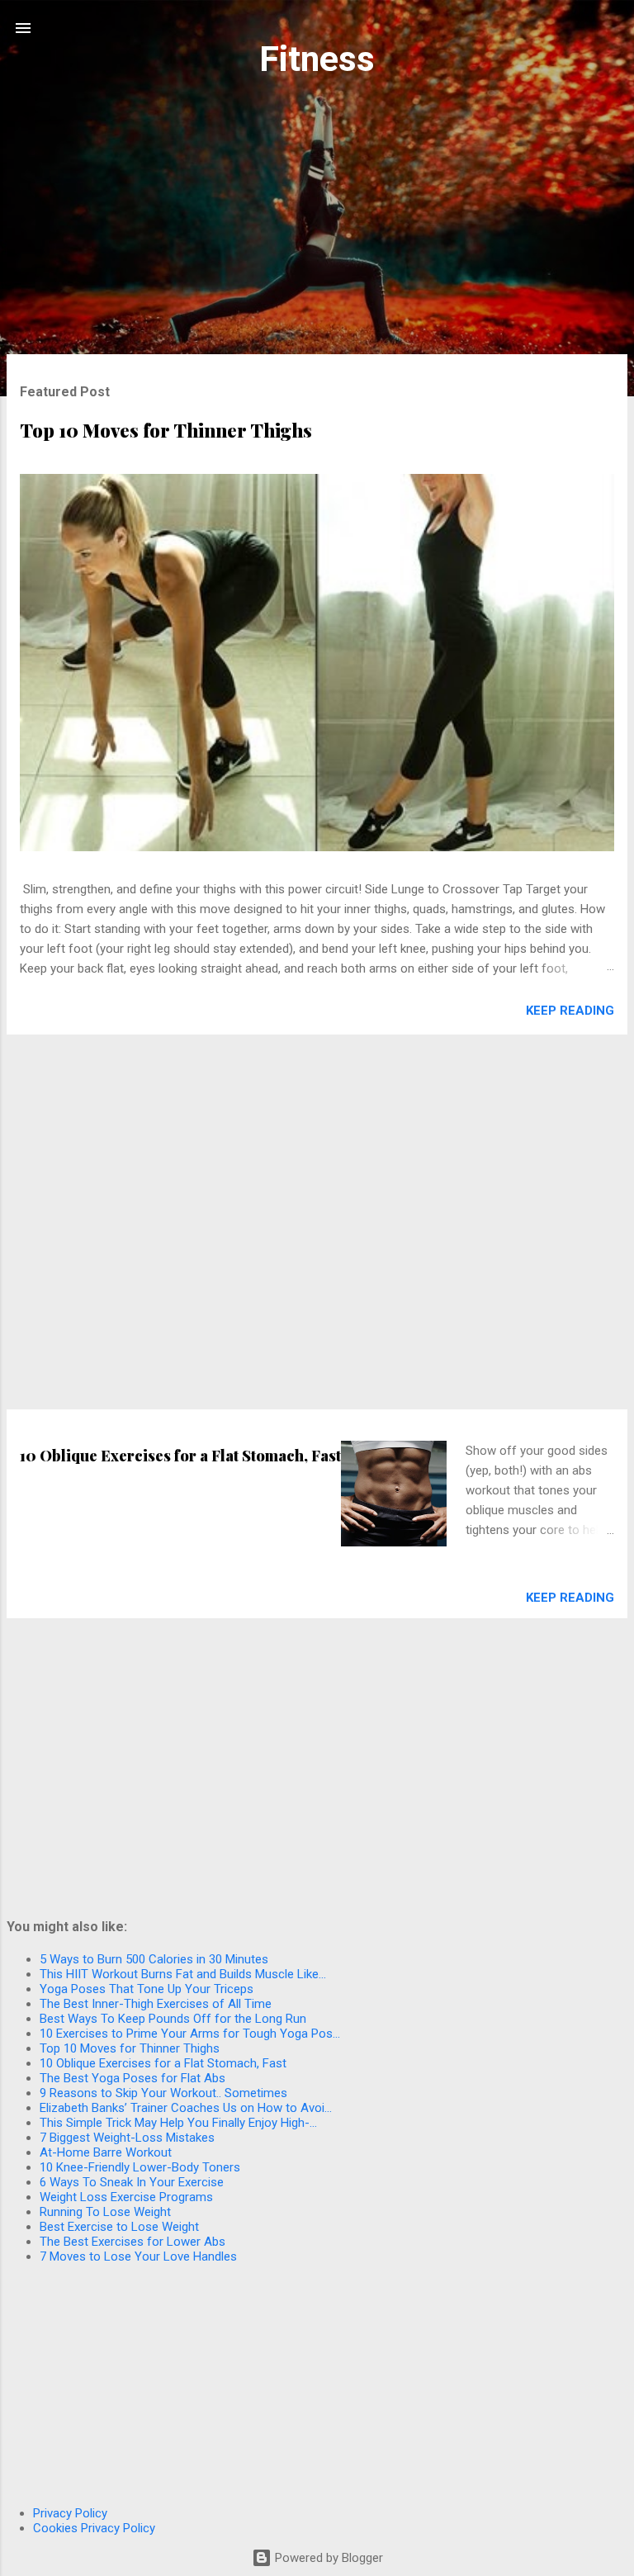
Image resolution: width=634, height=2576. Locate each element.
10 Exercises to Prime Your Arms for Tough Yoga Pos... (190, 2034)
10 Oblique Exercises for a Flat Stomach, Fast (180, 1456)
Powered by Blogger (327, 2558)
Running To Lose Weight (105, 2212)
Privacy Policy (70, 2513)
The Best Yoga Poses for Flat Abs (132, 2078)
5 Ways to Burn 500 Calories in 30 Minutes (154, 1959)
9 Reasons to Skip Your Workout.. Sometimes (163, 2093)
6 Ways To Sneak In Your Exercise (132, 2182)
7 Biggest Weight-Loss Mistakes (127, 2138)
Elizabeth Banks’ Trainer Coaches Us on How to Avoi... (186, 2108)
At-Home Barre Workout (106, 2152)
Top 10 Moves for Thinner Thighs (166, 430)
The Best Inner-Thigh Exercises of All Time (156, 2004)
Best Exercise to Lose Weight (119, 2227)
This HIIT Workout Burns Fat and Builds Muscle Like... (183, 1974)
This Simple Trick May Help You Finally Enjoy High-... (178, 2123)
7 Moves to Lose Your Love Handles (138, 2256)
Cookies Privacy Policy (94, 2528)
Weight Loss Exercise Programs (126, 2197)
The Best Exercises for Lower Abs (132, 2242)
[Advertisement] (317, 225)
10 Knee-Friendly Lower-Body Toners (140, 2167)
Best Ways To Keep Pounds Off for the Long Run (173, 2019)
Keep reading (570, 1011)
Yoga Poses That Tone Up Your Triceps (147, 1989)
